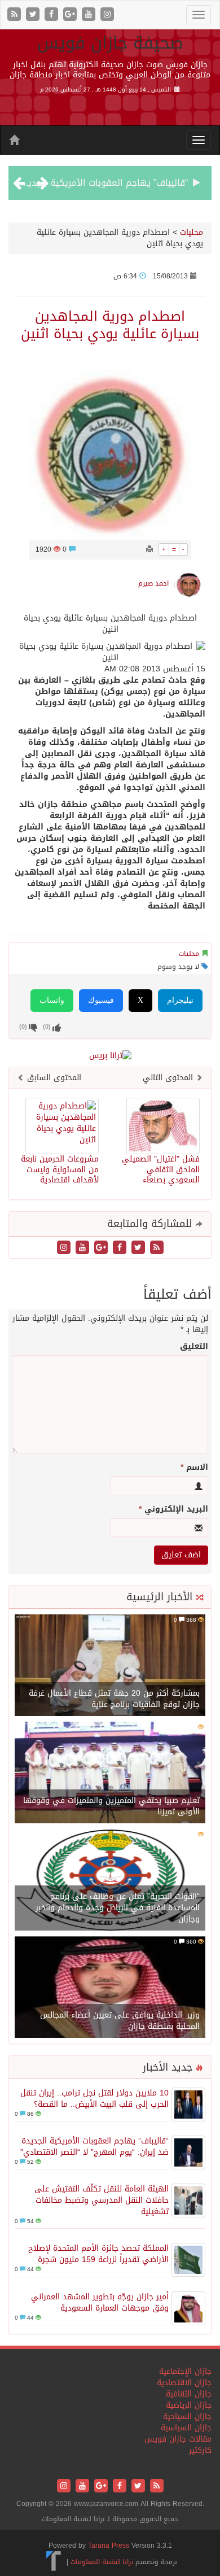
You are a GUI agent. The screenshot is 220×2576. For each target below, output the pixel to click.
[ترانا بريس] (54, 2562)
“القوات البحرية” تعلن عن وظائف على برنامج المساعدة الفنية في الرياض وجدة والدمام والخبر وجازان (118, 1908)
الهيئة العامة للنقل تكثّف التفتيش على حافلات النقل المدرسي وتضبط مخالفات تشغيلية (102, 2200)
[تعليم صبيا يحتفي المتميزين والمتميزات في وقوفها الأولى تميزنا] (110, 1773)
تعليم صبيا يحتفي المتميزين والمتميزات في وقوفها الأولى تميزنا (111, 1806)
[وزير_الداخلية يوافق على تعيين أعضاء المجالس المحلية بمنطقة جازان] (110, 1988)
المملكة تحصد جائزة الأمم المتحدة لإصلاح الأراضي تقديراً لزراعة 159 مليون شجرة (98, 2254)
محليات (192, 232)
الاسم (194, 1468)
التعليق (194, 1347)
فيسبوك (101, 1000)
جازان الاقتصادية (184, 2383)
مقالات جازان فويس (178, 2439)
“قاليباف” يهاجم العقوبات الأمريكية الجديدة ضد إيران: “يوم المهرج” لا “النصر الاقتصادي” (94, 2147)
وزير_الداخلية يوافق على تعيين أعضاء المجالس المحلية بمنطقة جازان (120, 2021)
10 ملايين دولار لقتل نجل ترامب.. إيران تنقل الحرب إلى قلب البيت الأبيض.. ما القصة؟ (94, 2099)
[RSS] (16, 15)
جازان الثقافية (189, 2394)
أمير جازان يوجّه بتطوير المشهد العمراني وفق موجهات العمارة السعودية (100, 2302)
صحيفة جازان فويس (110, 43)
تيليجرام (180, 1000)
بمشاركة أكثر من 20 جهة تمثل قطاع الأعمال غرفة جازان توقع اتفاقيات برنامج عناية (114, 1699)
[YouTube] (90, 15)
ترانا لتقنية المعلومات (102, 2562)
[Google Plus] (71, 15)
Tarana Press (109, 2546)
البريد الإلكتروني (173, 1509)
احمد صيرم (153, 583)
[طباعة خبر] (149, 549)
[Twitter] (34, 15)
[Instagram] (107, 15)
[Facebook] (53, 15)
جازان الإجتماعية (185, 2371)
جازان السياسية (186, 2428)
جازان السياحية (187, 2416)
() (23, 1027)
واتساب (52, 1000)
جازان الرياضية (189, 2405)
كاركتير (200, 2450)
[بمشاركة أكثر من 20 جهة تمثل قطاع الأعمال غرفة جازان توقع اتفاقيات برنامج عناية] (110, 1666)
